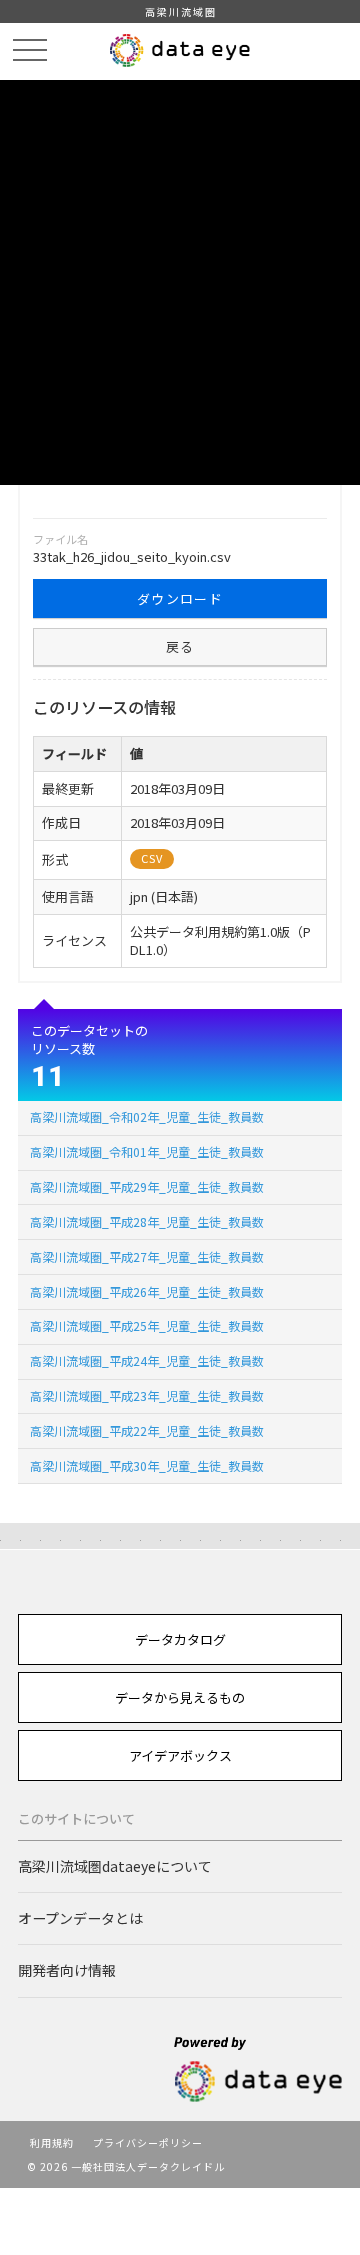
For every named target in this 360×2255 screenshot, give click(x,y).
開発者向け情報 (67, 1970)
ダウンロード (180, 598)
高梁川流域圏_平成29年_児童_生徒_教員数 (147, 1186)
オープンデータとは (80, 1918)
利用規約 (52, 2142)
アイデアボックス (180, 1755)
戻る (180, 646)
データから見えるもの (180, 1697)
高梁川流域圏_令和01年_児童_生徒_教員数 (147, 1151)
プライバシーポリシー (148, 2142)
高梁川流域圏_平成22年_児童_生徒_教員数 (147, 1430)
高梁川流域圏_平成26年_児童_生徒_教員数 (147, 1291)
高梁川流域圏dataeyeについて (115, 1866)
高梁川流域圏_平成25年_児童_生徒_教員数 (147, 1325)
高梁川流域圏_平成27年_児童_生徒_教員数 (147, 1256)
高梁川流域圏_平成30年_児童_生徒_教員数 (147, 1465)
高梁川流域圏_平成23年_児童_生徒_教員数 (147, 1395)
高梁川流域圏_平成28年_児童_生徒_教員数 (147, 1221)
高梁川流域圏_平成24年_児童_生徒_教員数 (147, 1360)
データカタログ (180, 1639)
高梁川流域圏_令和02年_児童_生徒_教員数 (147, 1116)
